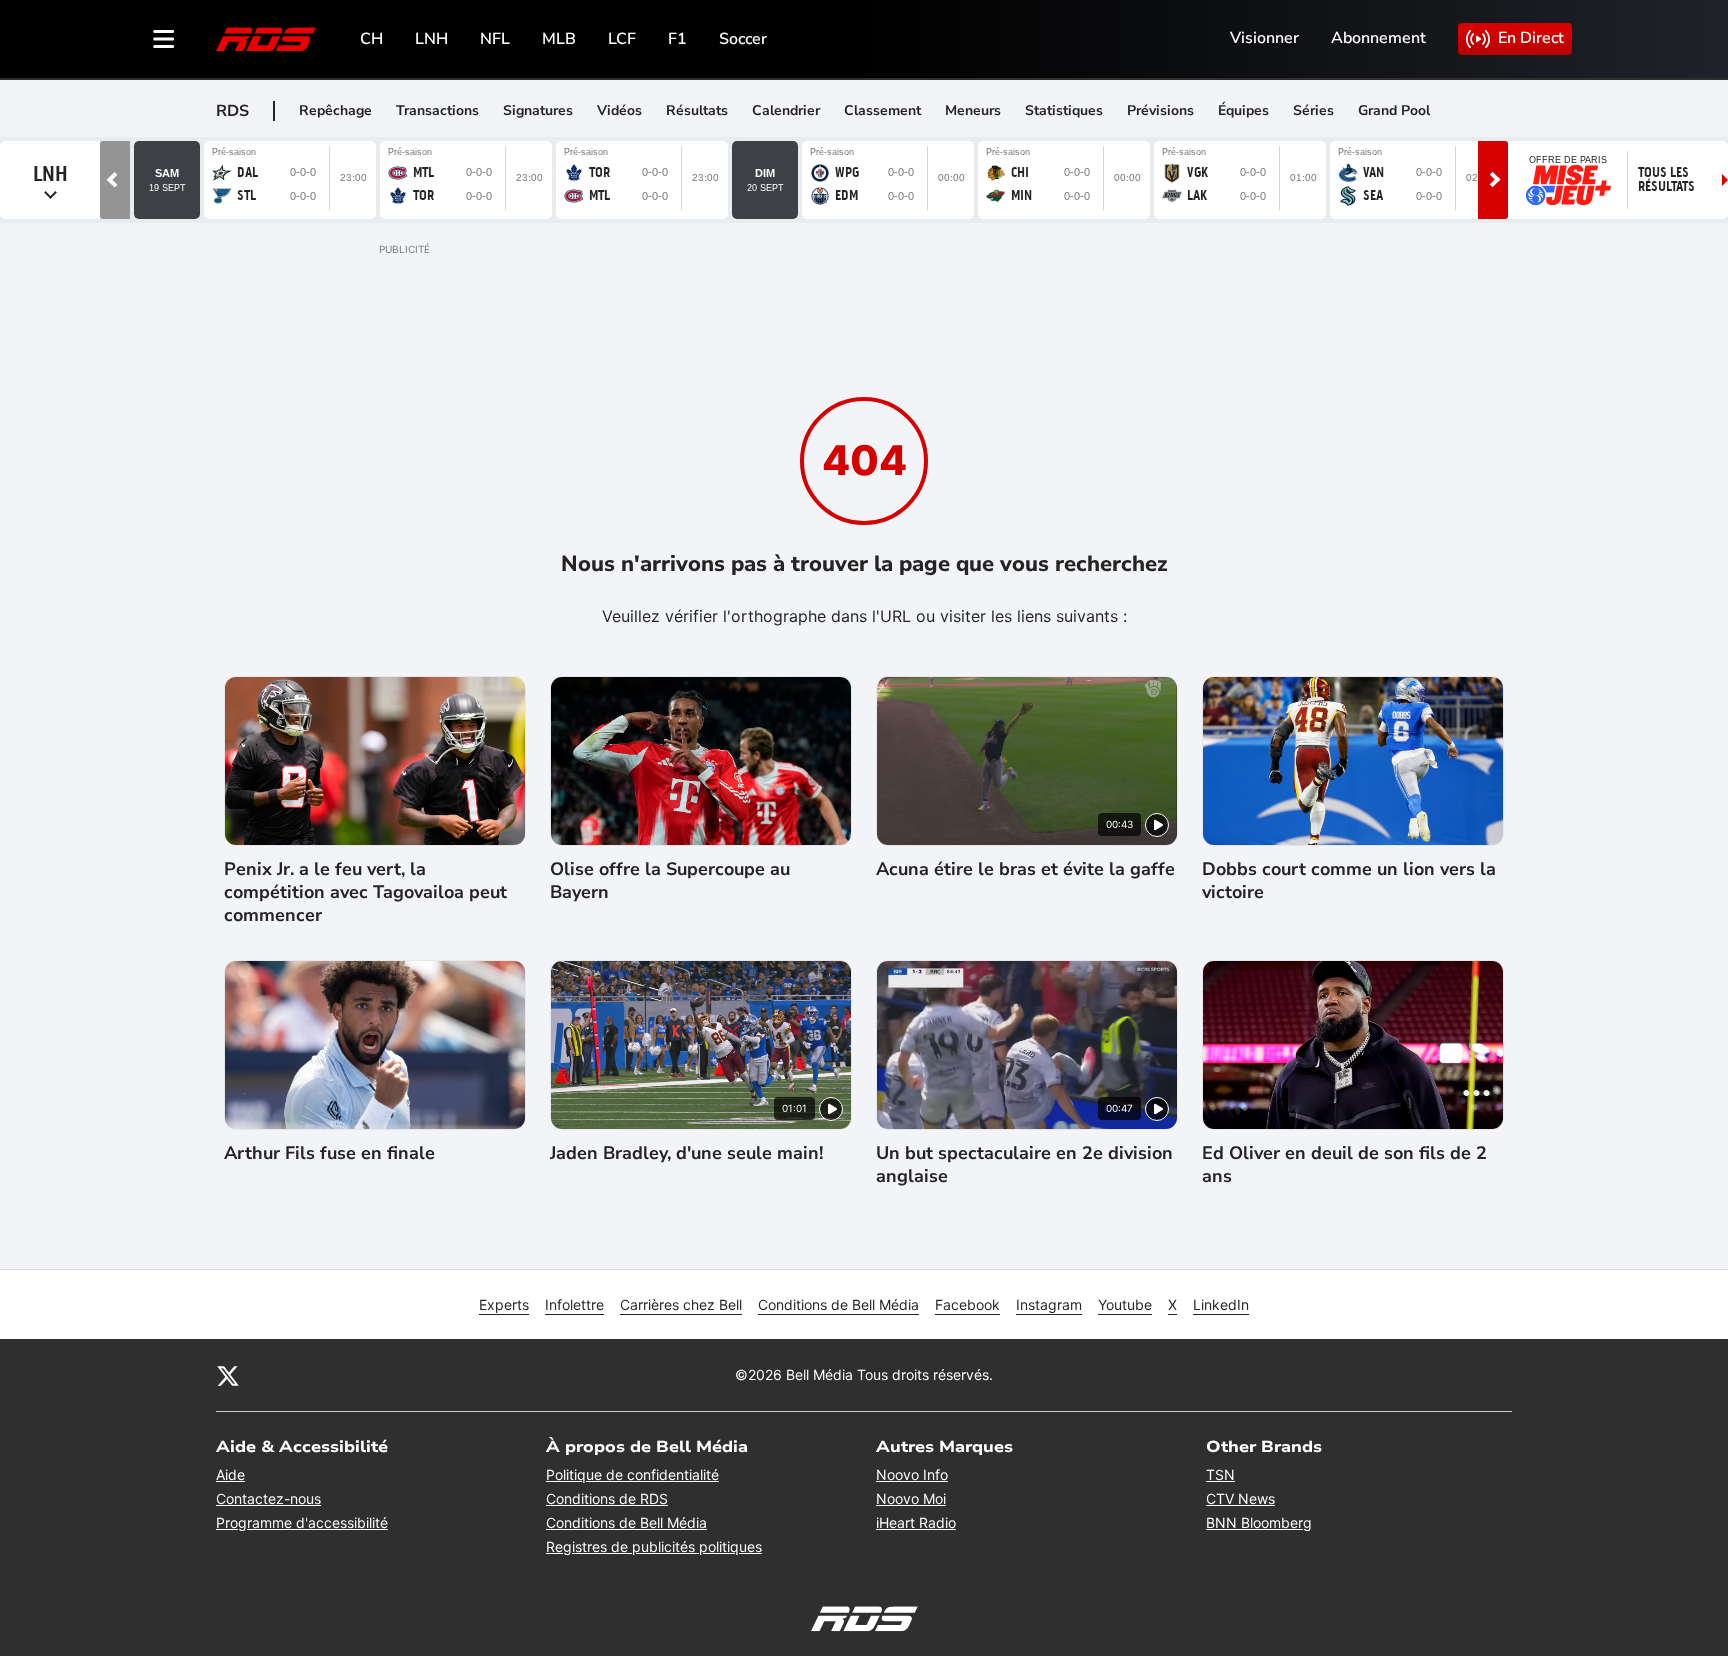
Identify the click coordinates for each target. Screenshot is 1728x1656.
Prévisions (1160, 110)
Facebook (967, 1304)
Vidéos (619, 110)
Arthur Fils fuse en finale (329, 1153)
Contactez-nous (268, 1498)
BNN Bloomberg (1259, 1522)
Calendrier (786, 110)
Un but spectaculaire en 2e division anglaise (1024, 1165)
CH (371, 39)
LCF (622, 39)
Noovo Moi (911, 1498)
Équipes (1243, 110)
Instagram (1049, 1304)
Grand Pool (1394, 110)
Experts (504, 1304)
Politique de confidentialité (632, 1474)
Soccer (743, 39)
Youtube (1125, 1304)
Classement (882, 110)
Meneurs (973, 110)
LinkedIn (1221, 1304)
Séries (1313, 110)
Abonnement (1378, 38)
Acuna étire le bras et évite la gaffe (1025, 869)
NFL (495, 39)
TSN (1220, 1474)
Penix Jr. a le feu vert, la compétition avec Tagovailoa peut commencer (365, 893)
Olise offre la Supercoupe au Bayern (670, 881)
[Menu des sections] (164, 39)
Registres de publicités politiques (654, 1546)
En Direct (1531, 38)
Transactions (437, 110)
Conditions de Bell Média (838, 1304)
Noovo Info (912, 1474)
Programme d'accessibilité (302, 1522)
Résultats (697, 110)
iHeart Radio (916, 1522)
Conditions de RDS (607, 1498)
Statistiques (1064, 110)
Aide (230, 1474)
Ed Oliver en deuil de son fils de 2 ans (1344, 1165)
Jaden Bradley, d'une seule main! (686, 1153)
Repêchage (335, 110)
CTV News (1240, 1498)
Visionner (1264, 38)
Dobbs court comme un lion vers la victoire (1349, 881)
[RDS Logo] (266, 38)
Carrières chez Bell (681, 1304)
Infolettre (574, 1304)
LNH (431, 39)
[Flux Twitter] (228, 1375)
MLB (559, 39)
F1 (677, 39)
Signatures (538, 110)
